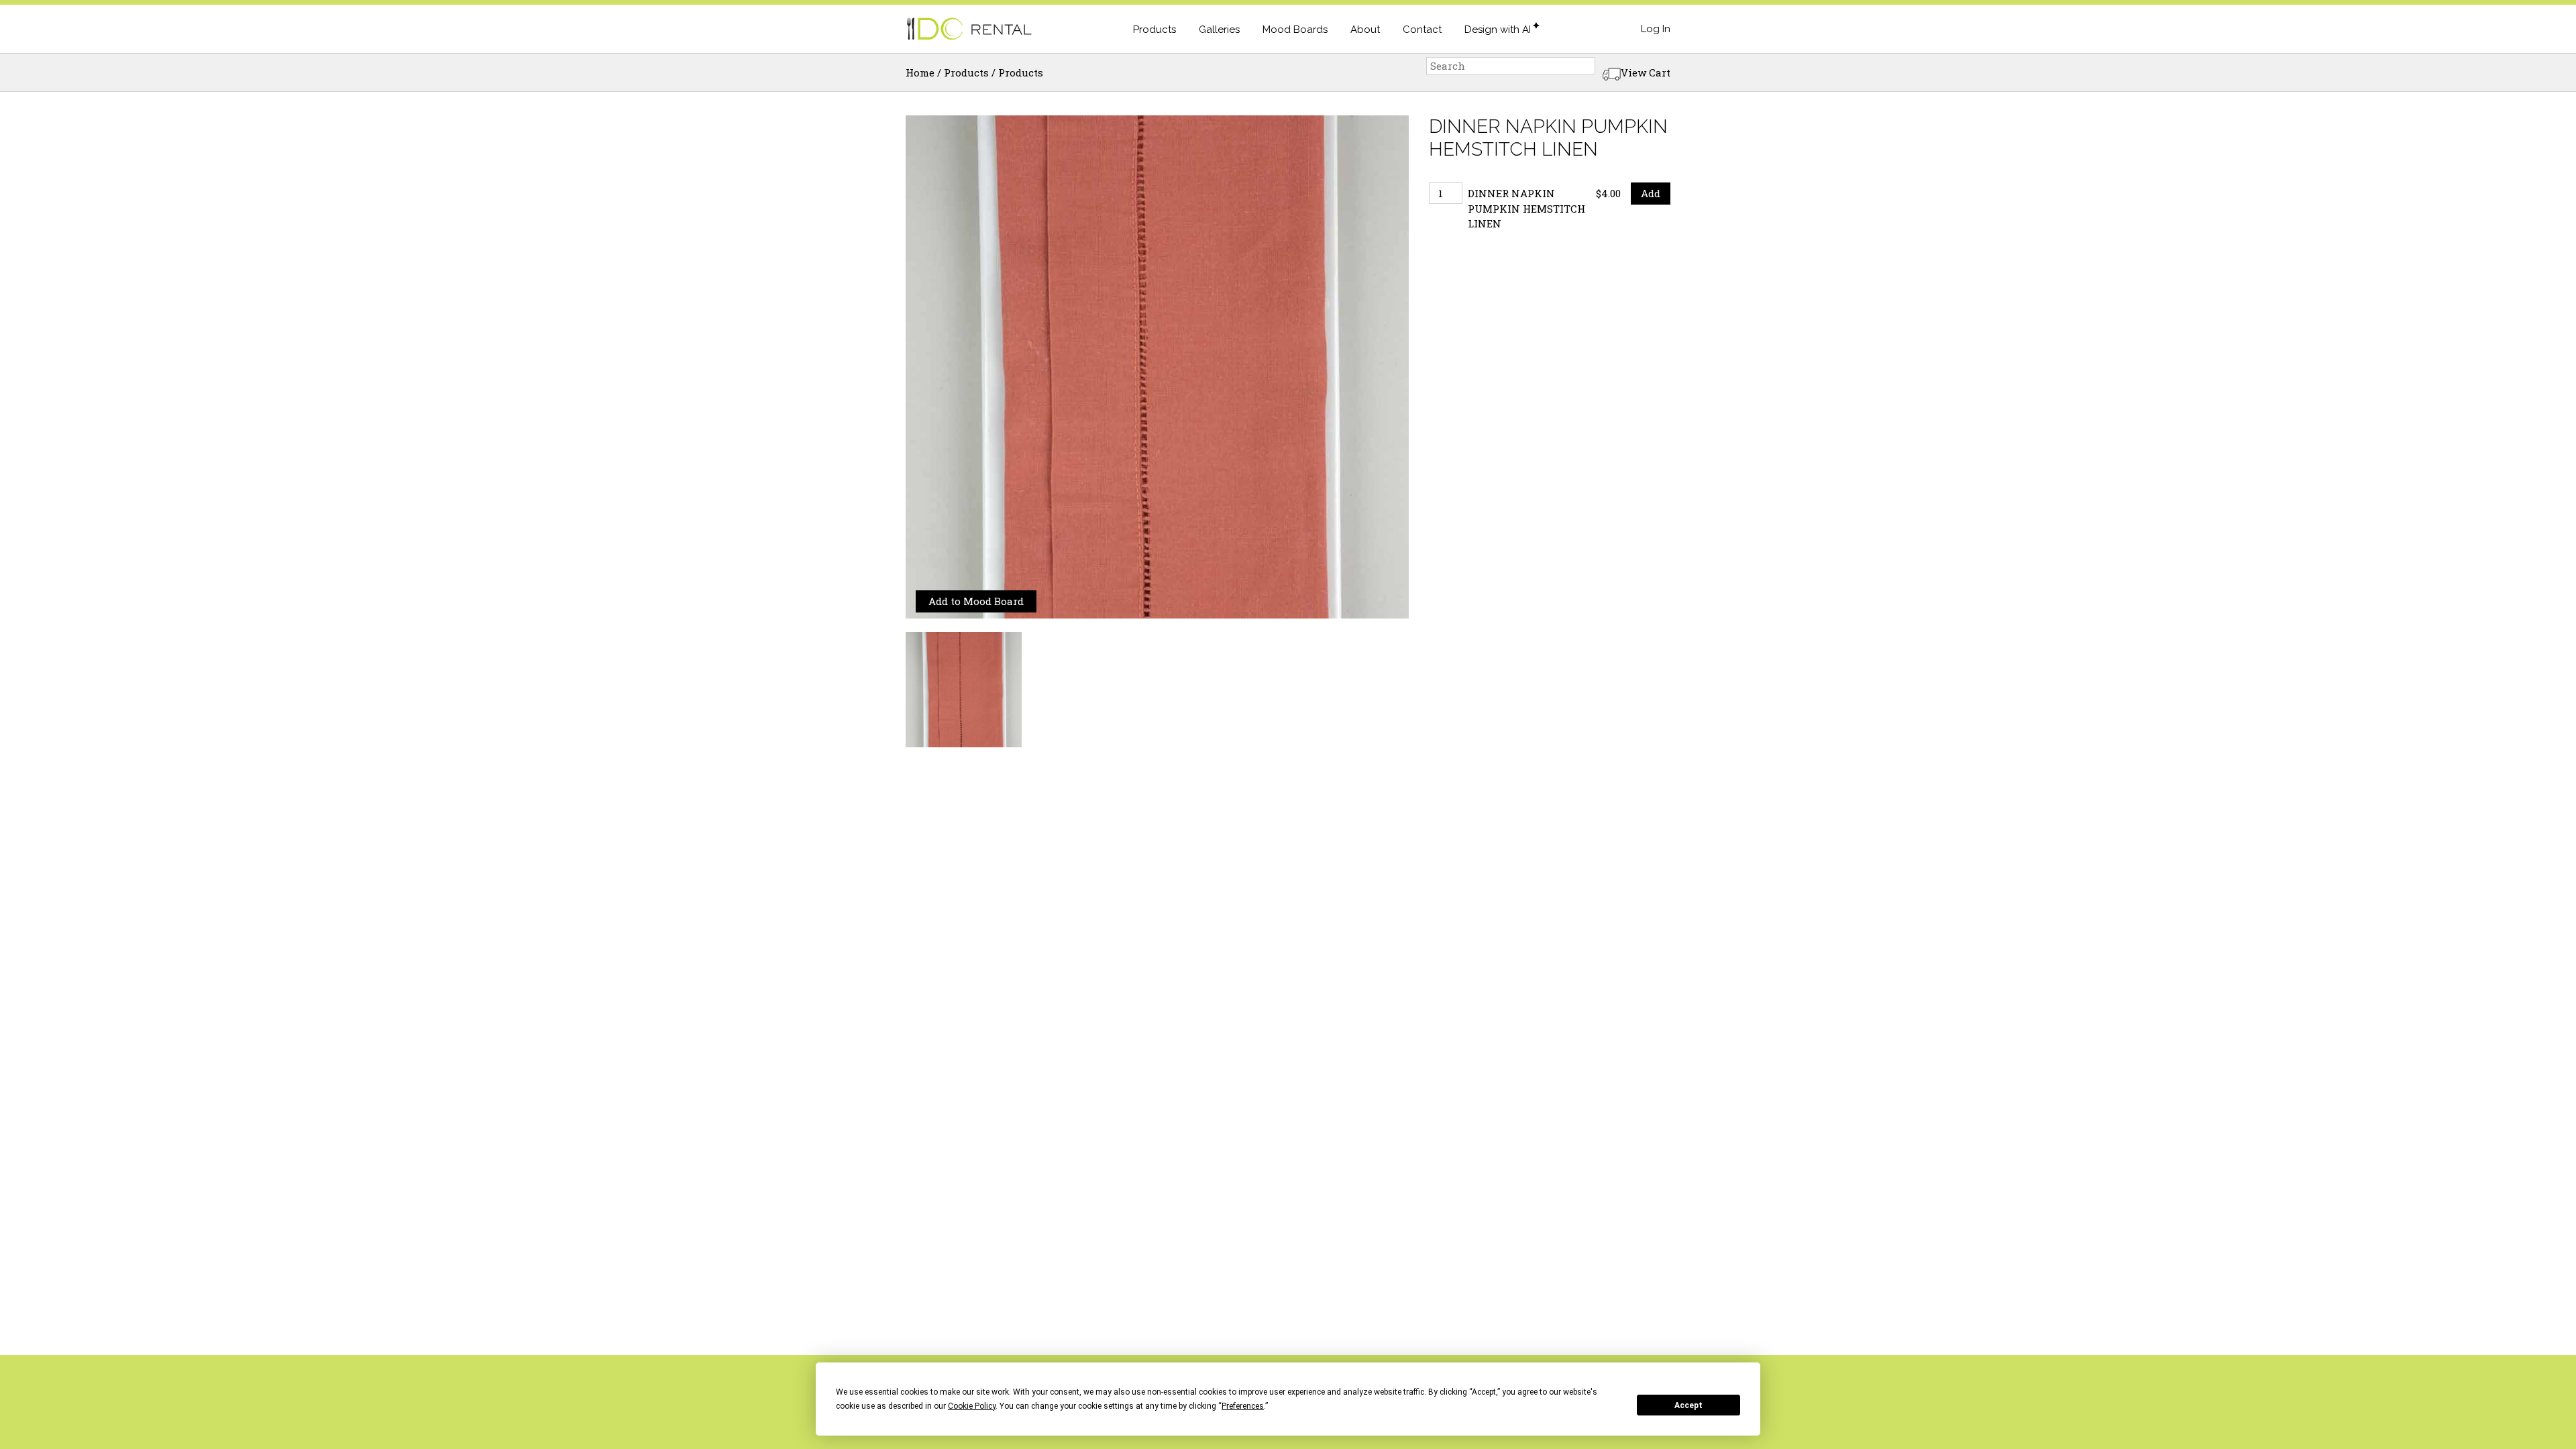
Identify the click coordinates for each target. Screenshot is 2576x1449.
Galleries (1219, 30)
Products (1155, 30)
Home (920, 72)
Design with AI (1498, 30)
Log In (1656, 29)
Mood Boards (1295, 30)
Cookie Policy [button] (972, 1406)
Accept (1688, 1405)
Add (1651, 193)
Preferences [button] (1243, 1406)
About (1365, 30)
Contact (1422, 30)
